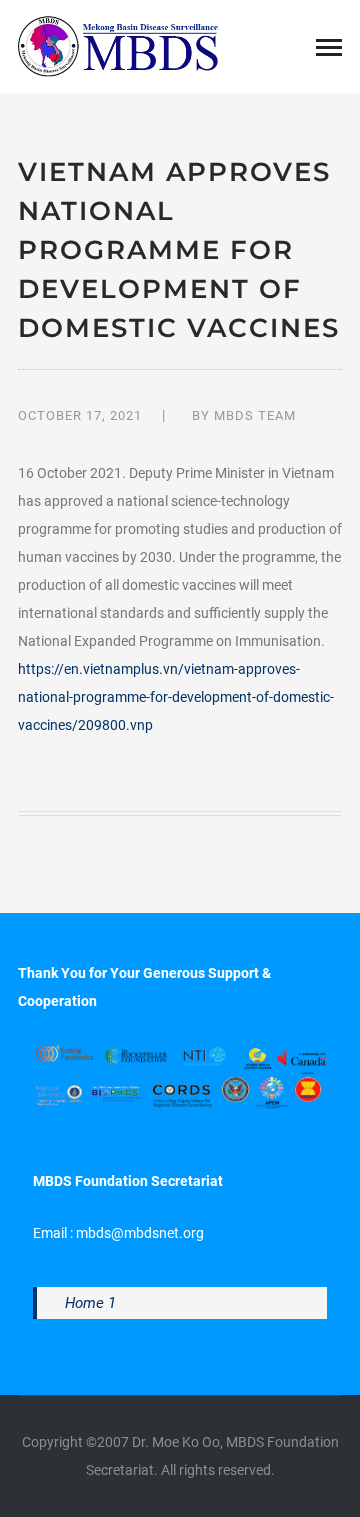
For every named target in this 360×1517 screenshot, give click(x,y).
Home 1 (90, 1303)
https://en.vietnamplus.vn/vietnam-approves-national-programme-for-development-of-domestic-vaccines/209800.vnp (176, 697)
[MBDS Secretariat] (118, 45)
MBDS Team (255, 415)
